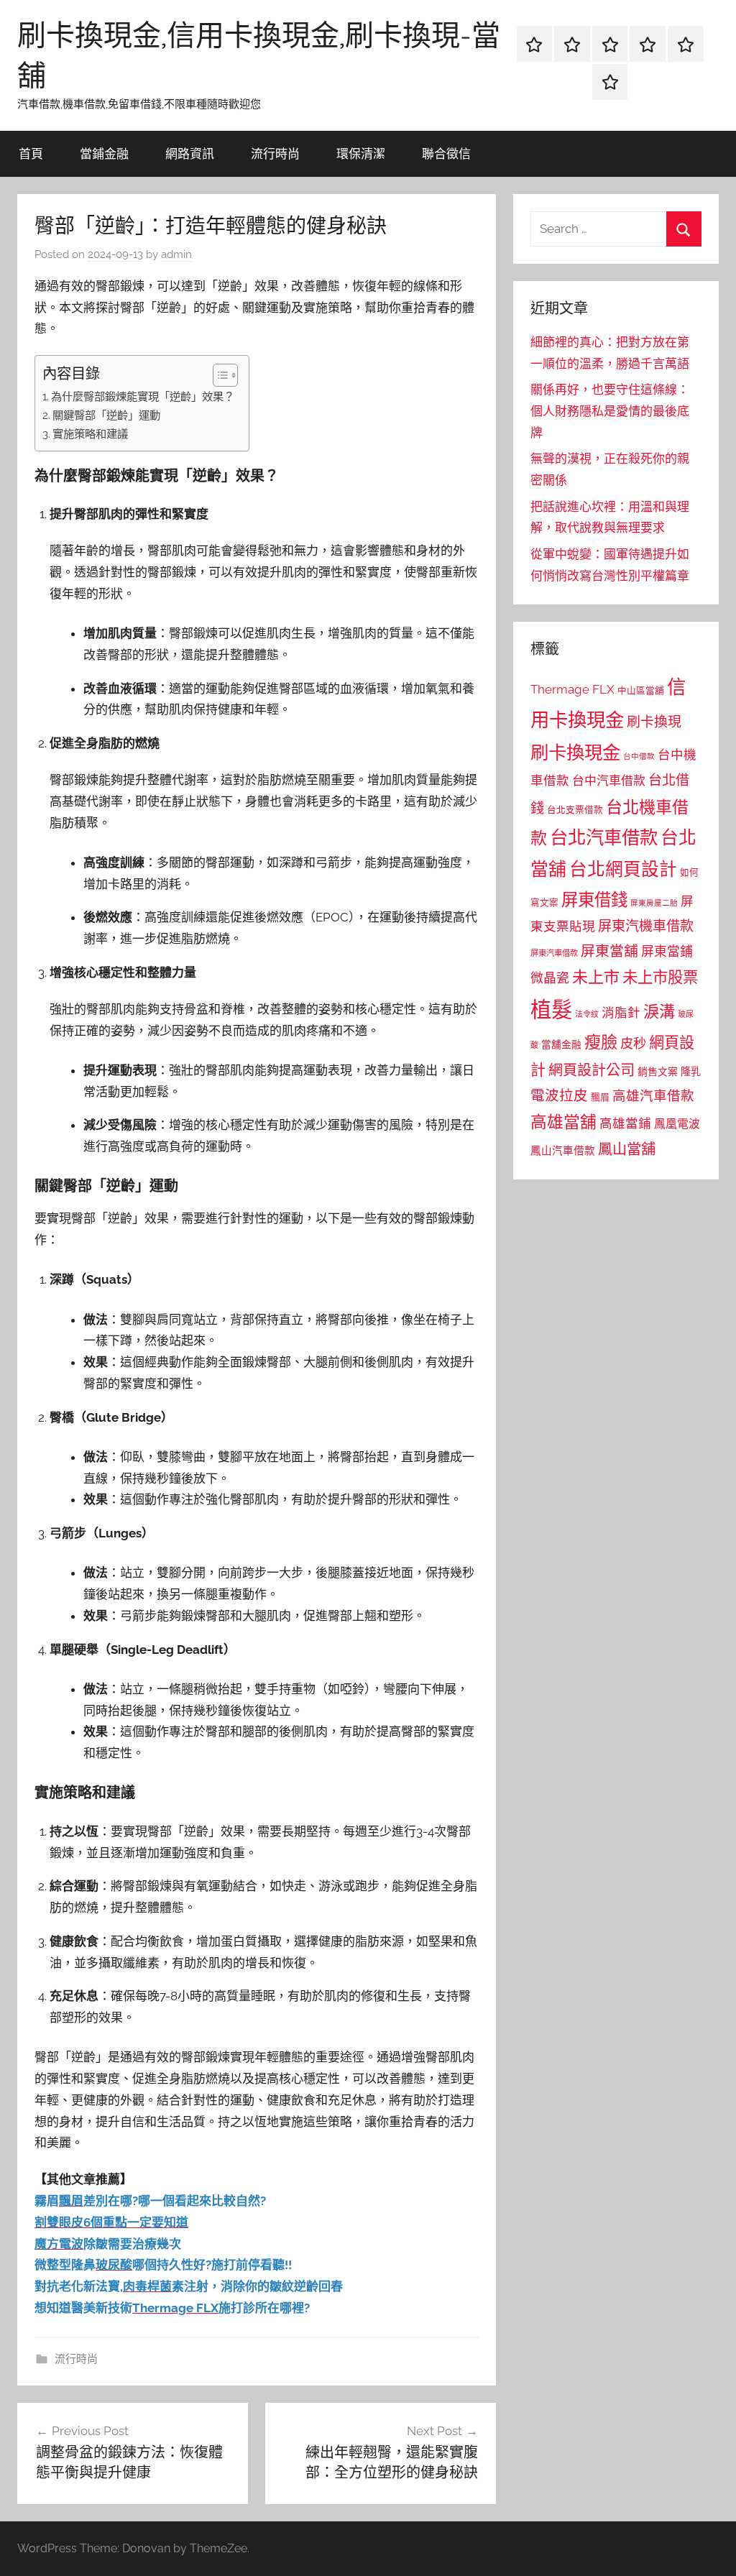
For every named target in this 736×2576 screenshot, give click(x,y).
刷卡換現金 (575, 753)
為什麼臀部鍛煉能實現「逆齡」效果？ (143, 397)
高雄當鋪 (625, 1123)
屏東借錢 (594, 900)
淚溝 (659, 1011)
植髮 (551, 1009)
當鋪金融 (104, 153)
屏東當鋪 (667, 951)
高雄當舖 (563, 1122)
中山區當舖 (641, 690)
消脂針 (621, 1013)
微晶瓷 (550, 978)
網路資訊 (190, 153)
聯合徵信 (446, 153)
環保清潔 (361, 153)
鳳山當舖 (627, 1149)
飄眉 (600, 1097)
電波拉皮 (559, 1096)
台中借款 (639, 756)
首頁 (31, 153)
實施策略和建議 (90, 434)
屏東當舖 (609, 951)
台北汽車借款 (604, 837)
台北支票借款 (575, 810)
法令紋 (587, 1015)
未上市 (596, 977)
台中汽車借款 (609, 781)
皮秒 (633, 1043)
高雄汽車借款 (653, 1096)
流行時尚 (275, 153)
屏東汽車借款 (554, 953)
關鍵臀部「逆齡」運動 (106, 415)
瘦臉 (601, 1042)
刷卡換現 (654, 722)
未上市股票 (660, 977)
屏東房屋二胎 (654, 903)
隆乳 (691, 1072)
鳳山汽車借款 (563, 1150)
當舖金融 (561, 1044)
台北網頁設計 (623, 869)
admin (176, 254)
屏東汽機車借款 (646, 926)
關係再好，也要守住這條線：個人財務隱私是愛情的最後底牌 (610, 411)
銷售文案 (658, 1072)
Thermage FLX (572, 689)
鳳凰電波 (677, 1124)
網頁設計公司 (592, 1070)
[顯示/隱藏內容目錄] (218, 375)
